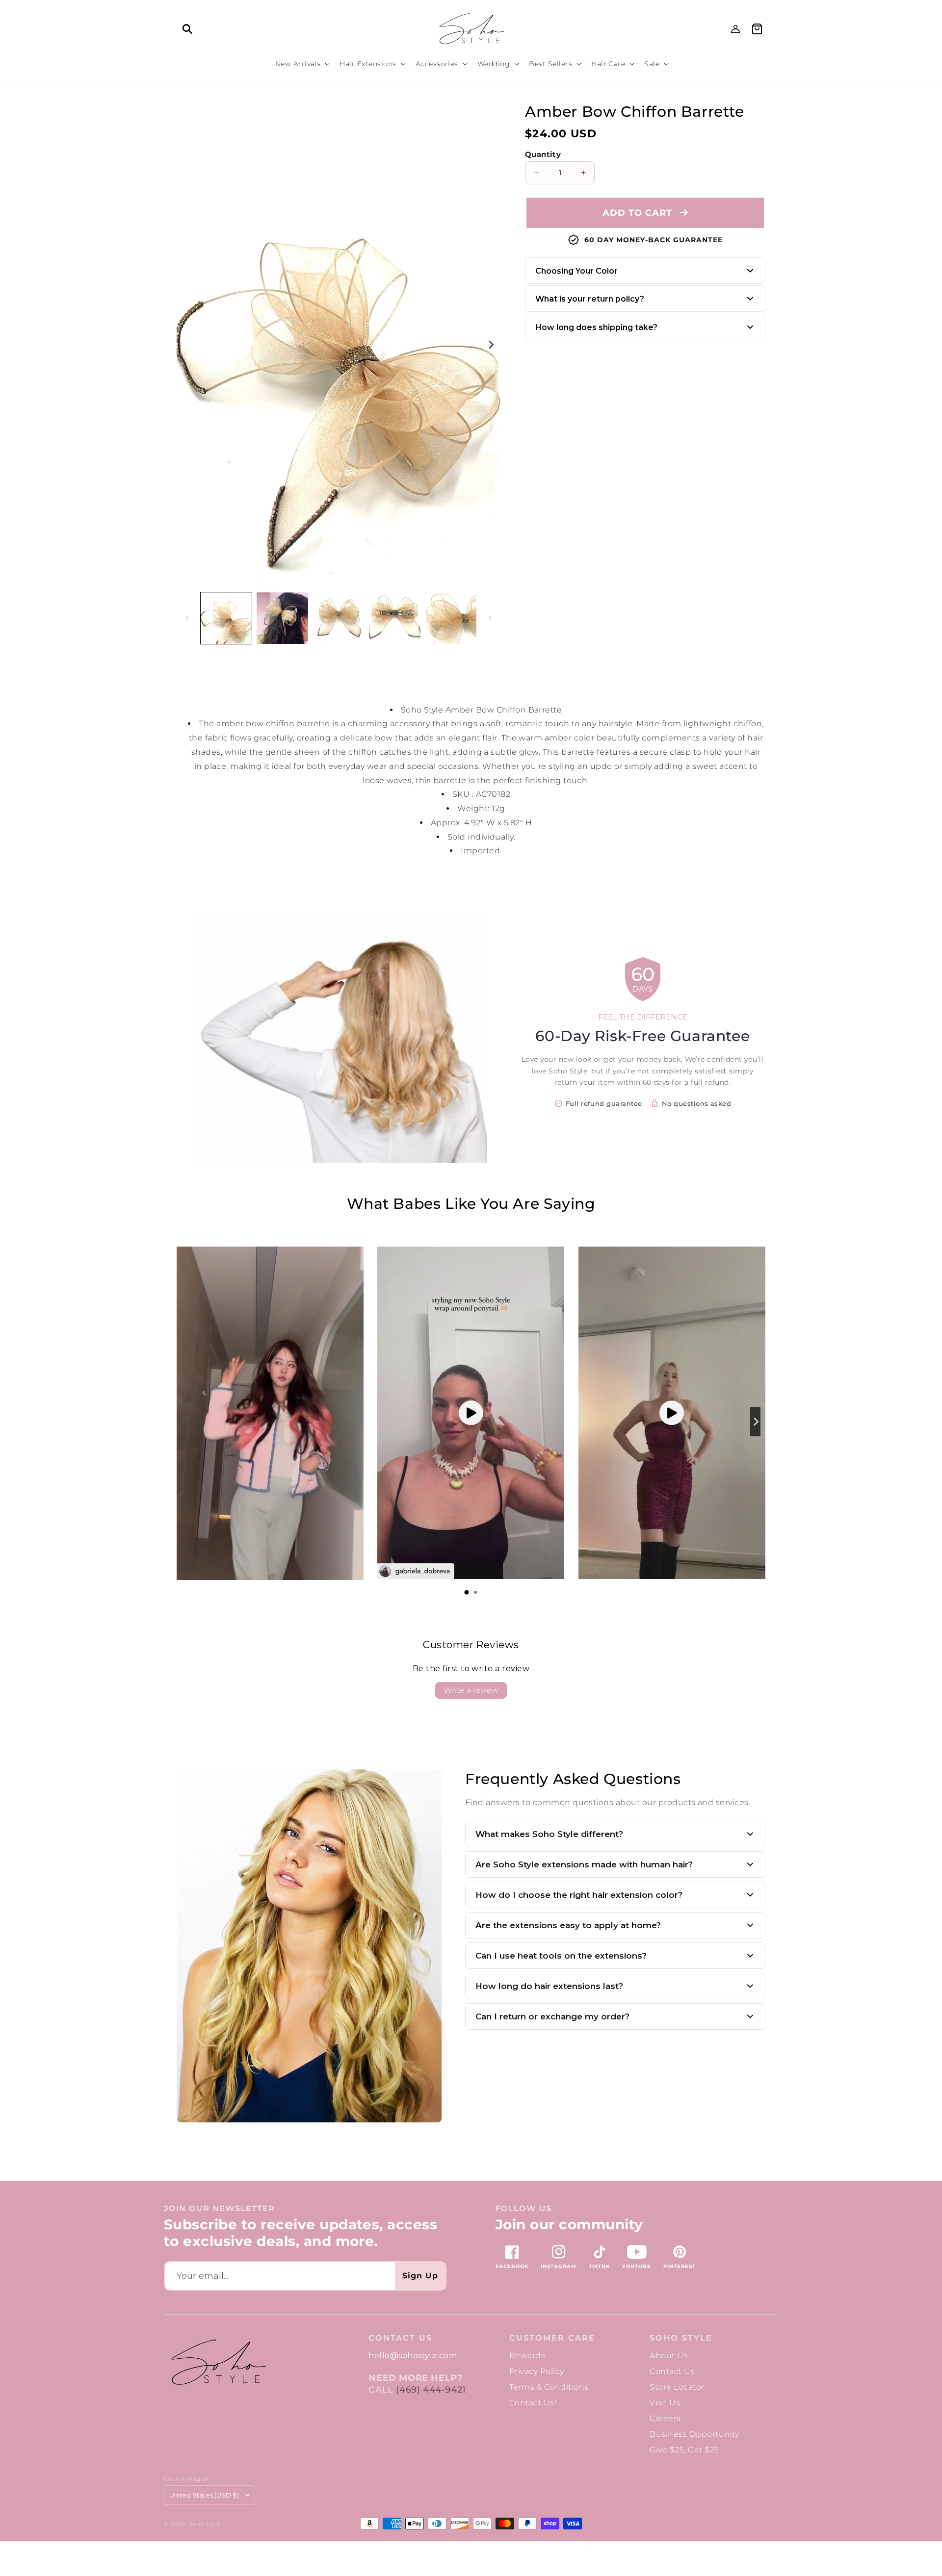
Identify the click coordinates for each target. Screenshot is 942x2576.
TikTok (599, 2266)
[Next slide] (755, 1422)
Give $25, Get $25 (684, 2450)
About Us (669, 2356)
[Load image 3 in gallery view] (339, 618)
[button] (187, 29)
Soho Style (681, 2338)
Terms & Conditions (549, 2387)
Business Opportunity (694, 2434)
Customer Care (552, 2338)
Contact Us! (533, 2403)
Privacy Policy (537, 2371)
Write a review (471, 1690)
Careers (665, 2418)
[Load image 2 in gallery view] (282, 618)
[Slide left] (187, 618)
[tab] (467, 1592)
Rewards (527, 2356)
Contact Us (672, 2371)
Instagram (559, 2266)
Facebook (512, 2266)
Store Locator (677, 2387)
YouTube (637, 2266)
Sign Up (420, 2276)
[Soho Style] (218, 2362)
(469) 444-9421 (431, 2390)
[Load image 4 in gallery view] (394, 618)
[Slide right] (490, 345)
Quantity (543, 154)
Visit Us (665, 2403)
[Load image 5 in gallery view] (451, 618)
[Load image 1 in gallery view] (226, 618)
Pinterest (680, 2266)
